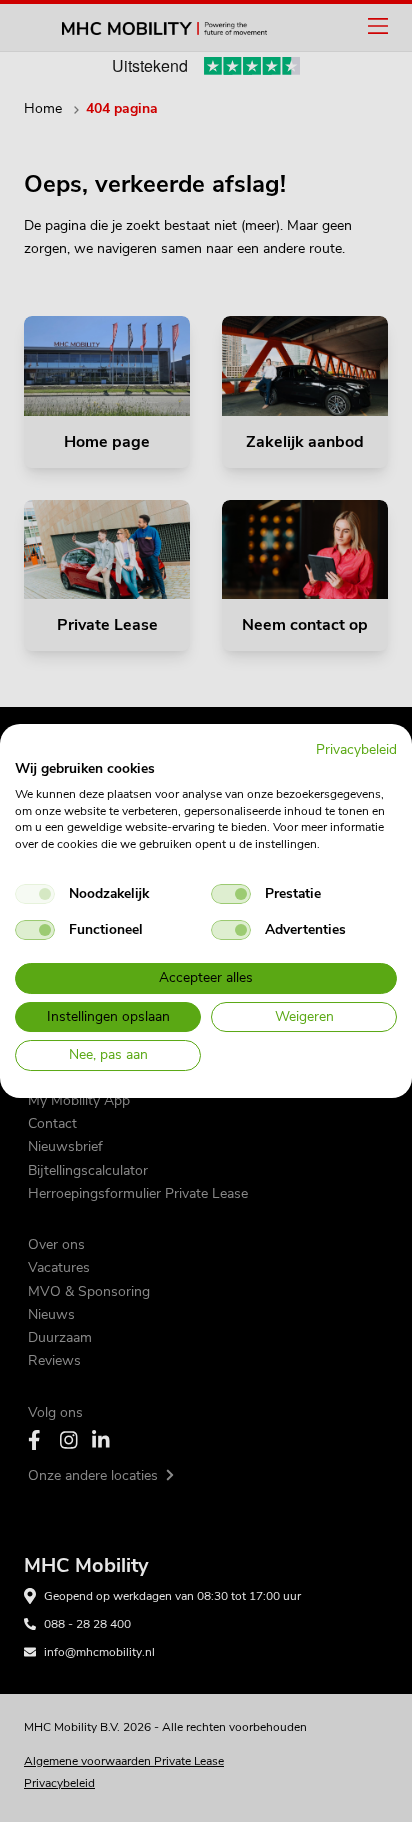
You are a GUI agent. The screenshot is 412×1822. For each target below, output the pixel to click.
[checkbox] (35, 894)
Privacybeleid (356, 749)
